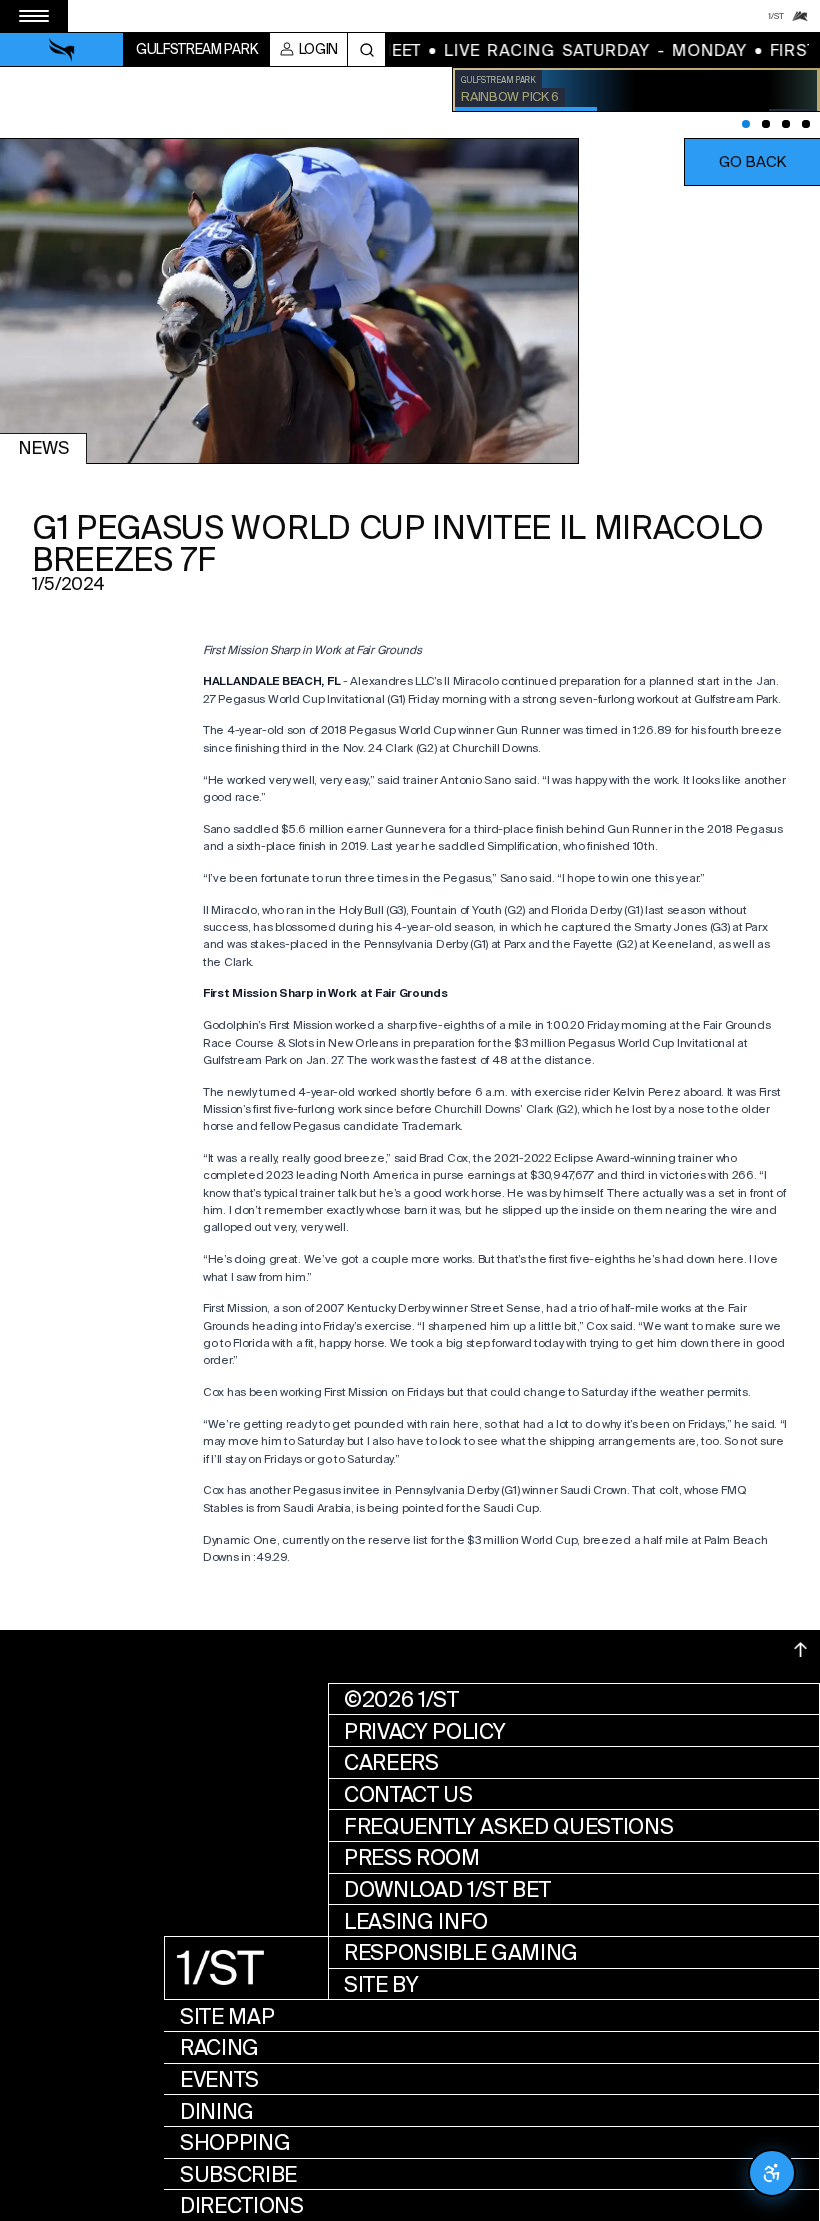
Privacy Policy (425, 1731)
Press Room (412, 1857)
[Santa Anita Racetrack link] (800, 16)
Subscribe (238, 2174)
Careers (391, 1762)
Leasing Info (416, 1921)
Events (219, 2079)
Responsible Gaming (461, 1952)
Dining (217, 2111)
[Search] (366, 49)
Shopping (235, 2142)
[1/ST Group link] (776, 16)
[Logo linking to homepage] (62, 50)
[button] (752, 162)
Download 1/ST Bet (447, 1889)
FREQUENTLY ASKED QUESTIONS (509, 1826)
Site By (381, 1984)
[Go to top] (801, 1650)
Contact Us (408, 1794)
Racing (219, 2047)
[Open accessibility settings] (772, 2173)
